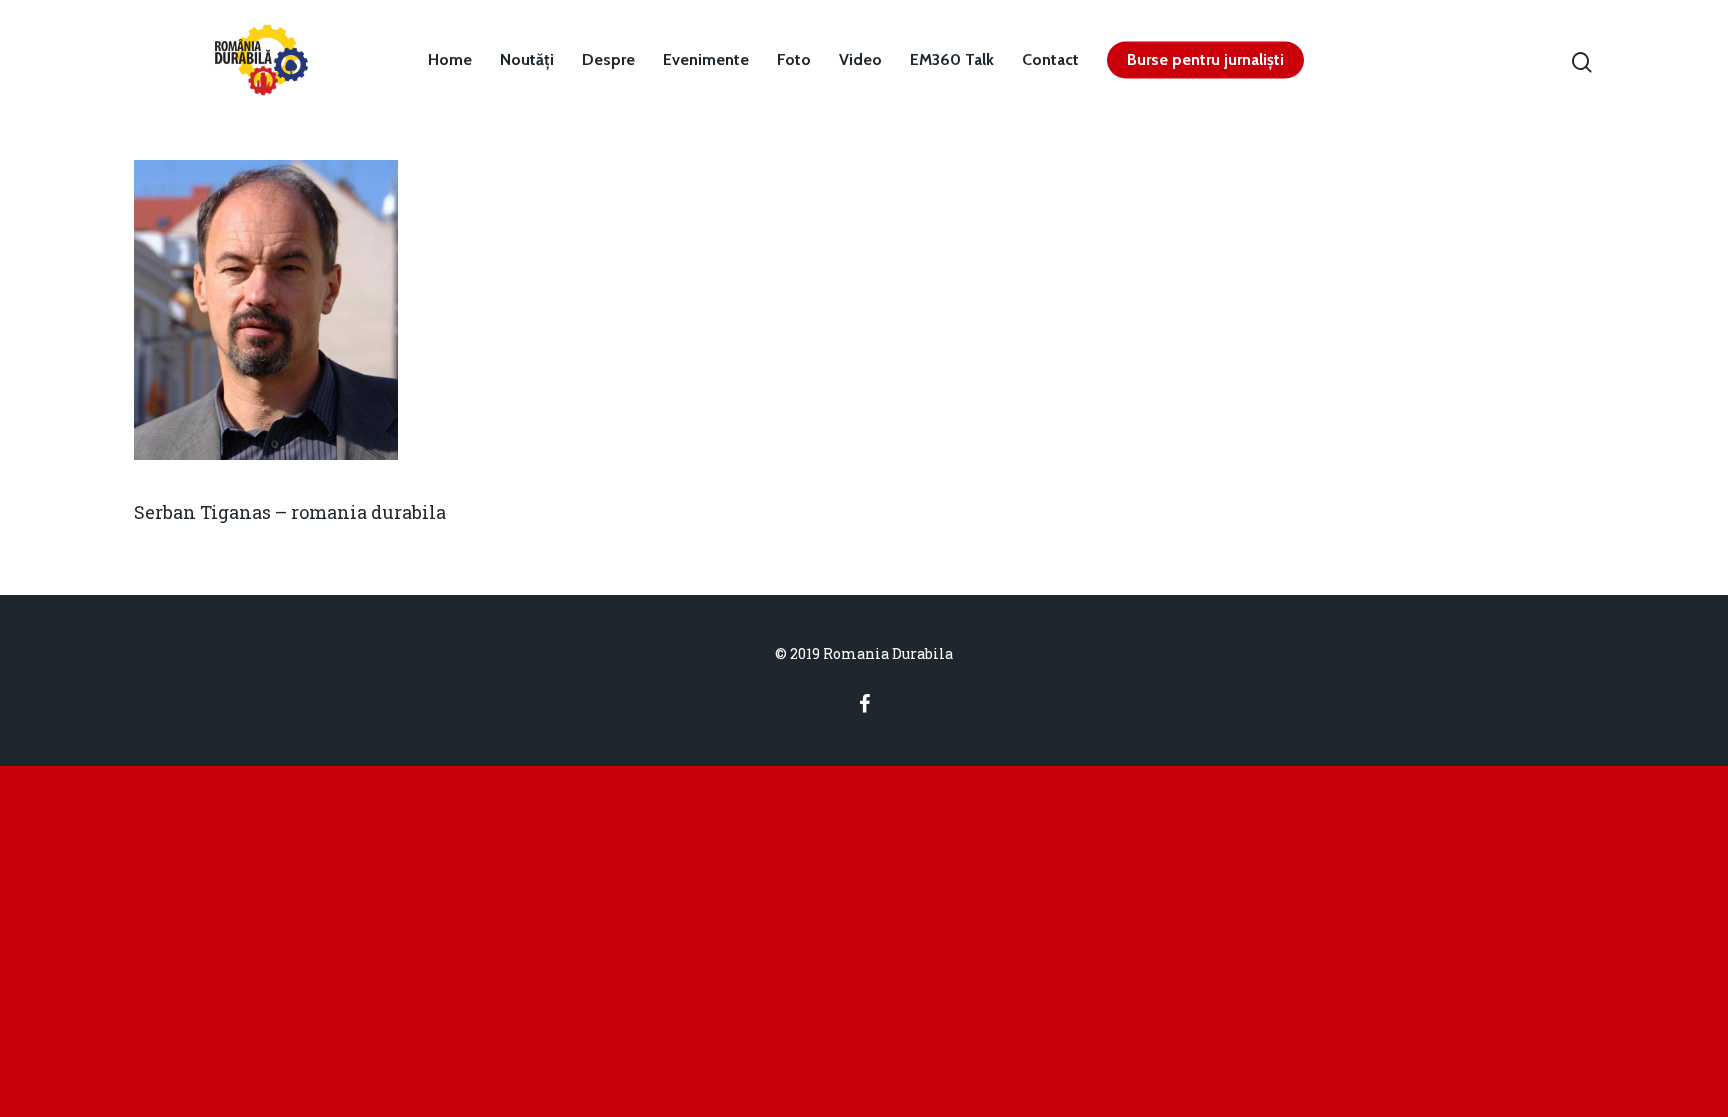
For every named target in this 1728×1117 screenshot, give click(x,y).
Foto (794, 60)
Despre (608, 60)
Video (860, 60)
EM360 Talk (952, 60)
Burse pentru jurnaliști (1205, 60)
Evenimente (706, 60)
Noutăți (527, 60)
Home (450, 60)
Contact (1050, 60)
